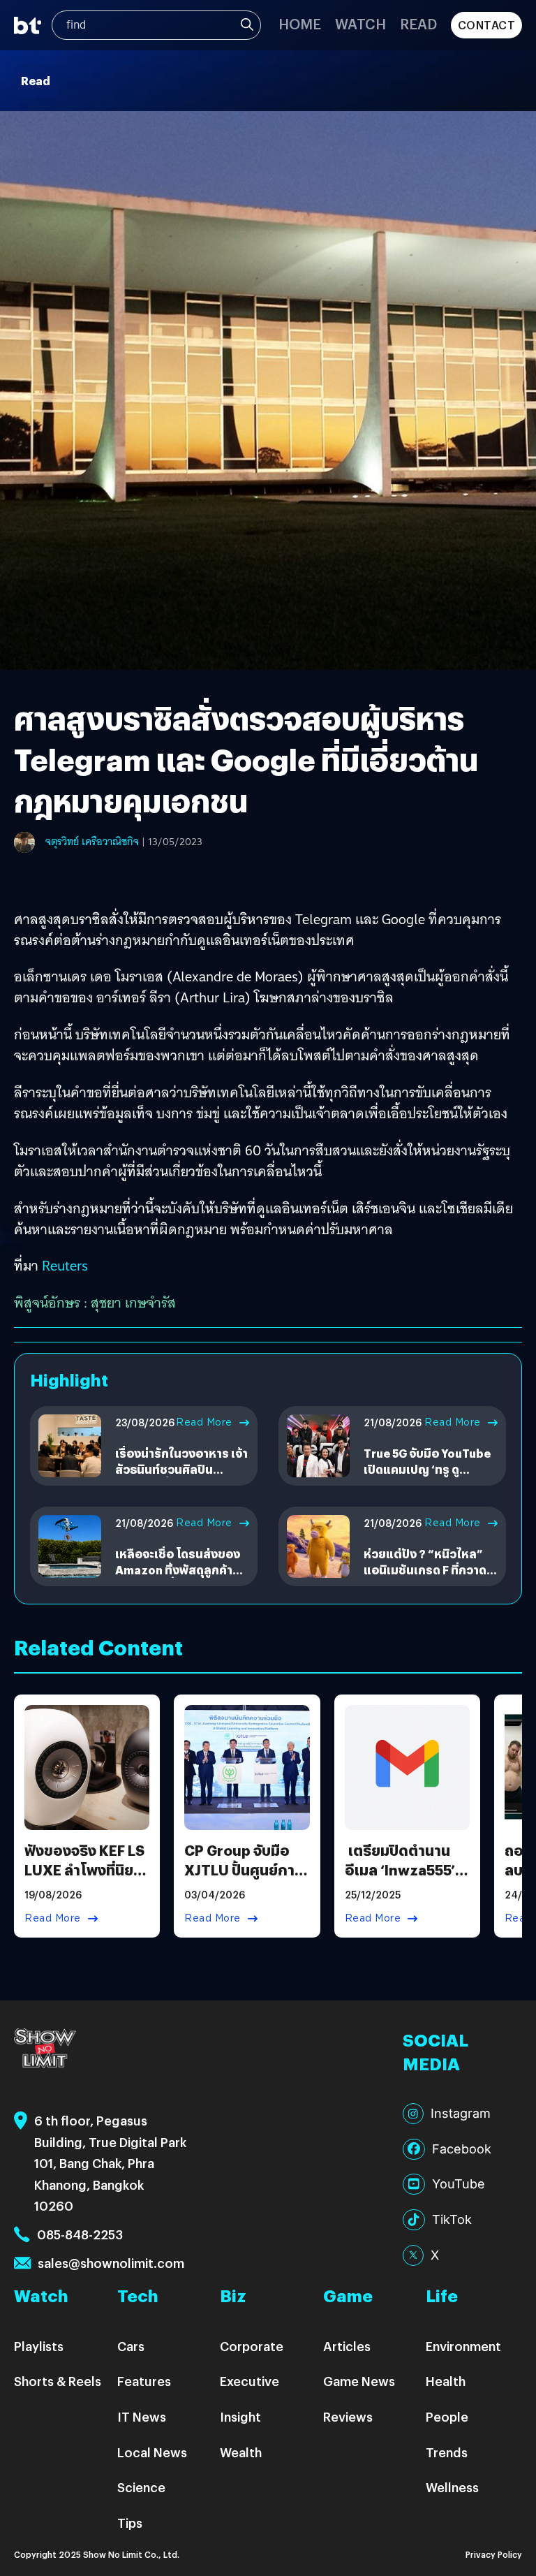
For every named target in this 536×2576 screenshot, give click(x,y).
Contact (487, 25)
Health (446, 2381)
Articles (347, 2346)
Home (300, 23)
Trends (447, 2452)
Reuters (65, 1266)
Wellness (452, 2487)
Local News (152, 2452)
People (447, 2416)
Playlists (39, 2346)
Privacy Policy (494, 2554)
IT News (142, 2416)
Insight (240, 2416)
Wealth (241, 2452)
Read (418, 23)
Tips (130, 2523)
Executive (250, 2381)
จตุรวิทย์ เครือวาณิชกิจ (92, 842)
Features (144, 2381)
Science (141, 2487)
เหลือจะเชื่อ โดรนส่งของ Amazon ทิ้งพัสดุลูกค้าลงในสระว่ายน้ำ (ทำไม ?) (181, 1569)
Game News (359, 2381)
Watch (360, 23)
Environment (463, 2346)
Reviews (348, 2416)
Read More (204, 1422)
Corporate (252, 2346)
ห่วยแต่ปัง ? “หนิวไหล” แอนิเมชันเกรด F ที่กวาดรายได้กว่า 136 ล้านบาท (425, 1569)
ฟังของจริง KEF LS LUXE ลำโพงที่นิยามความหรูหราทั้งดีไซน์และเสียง (87, 1879)
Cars (131, 2346)
